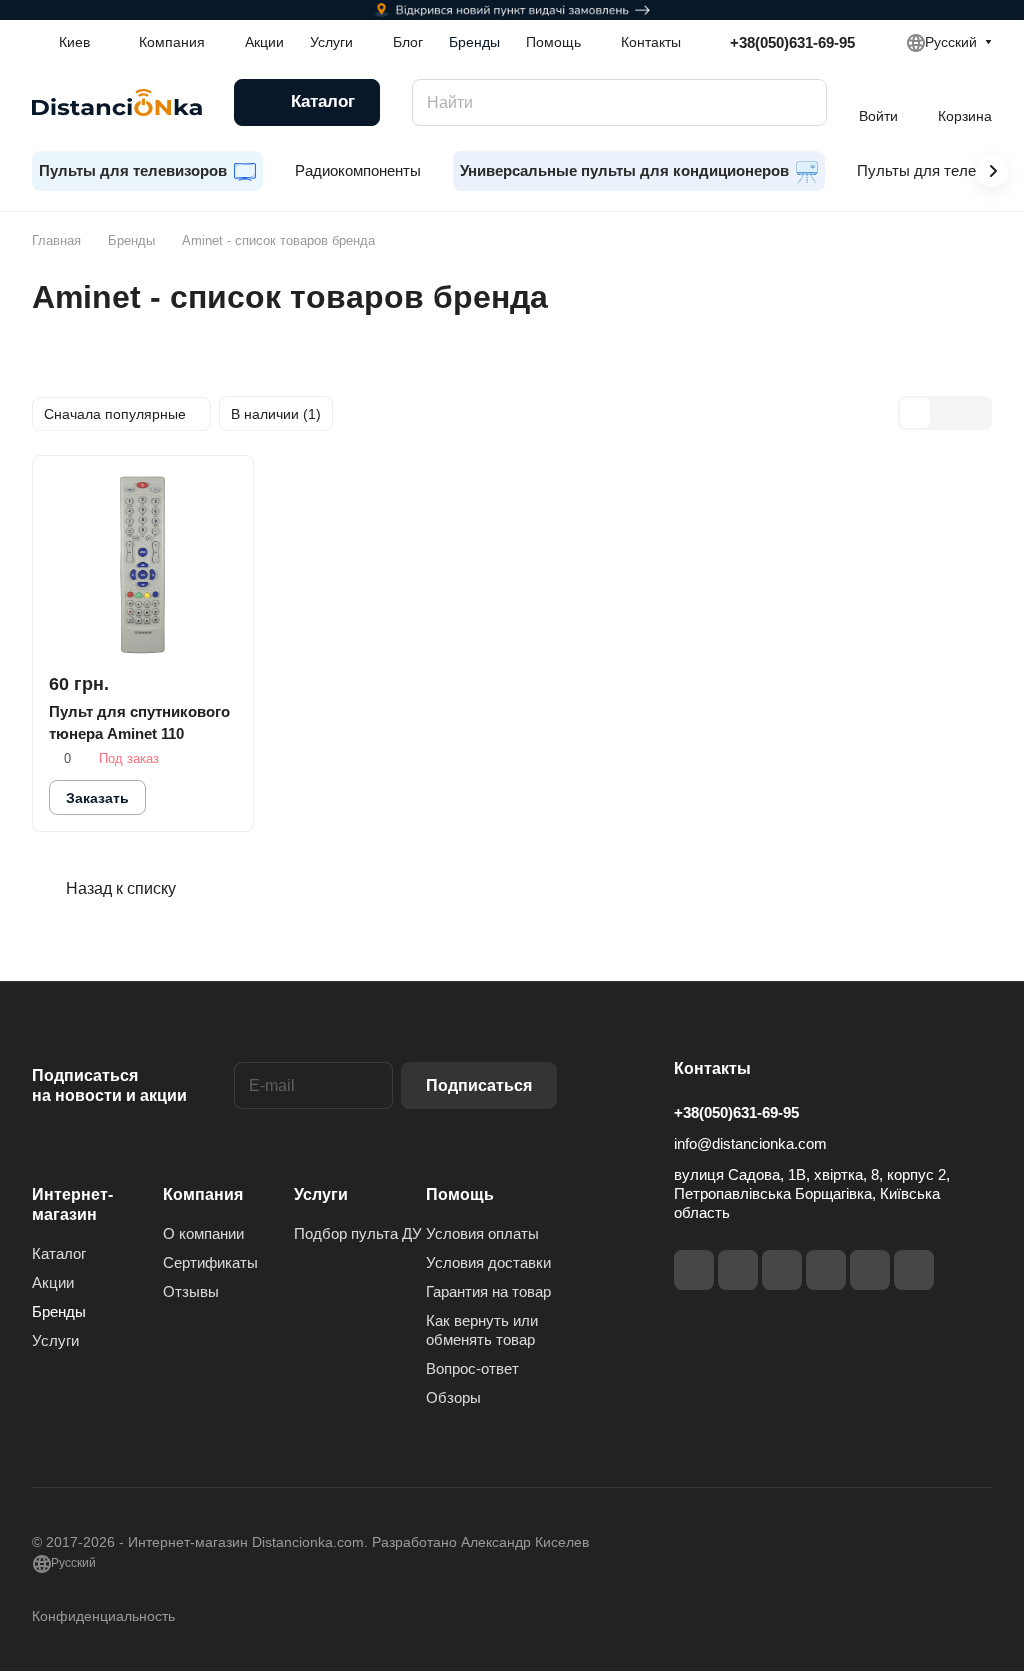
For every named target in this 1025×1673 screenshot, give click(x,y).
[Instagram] (738, 1270)
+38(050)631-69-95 (792, 42)
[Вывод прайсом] (975, 413)
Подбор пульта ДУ (358, 1233)
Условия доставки (488, 1262)
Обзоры (453, 1397)
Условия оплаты (482, 1233)
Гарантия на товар (488, 1291)
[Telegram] (782, 1270)
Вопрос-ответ (472, 1368)
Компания (203, 1194)
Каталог (59, 1253)
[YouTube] (826, 1270)
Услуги (55, 1340)
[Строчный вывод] (945, 413)
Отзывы (191, 1291)
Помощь (460, 1194)
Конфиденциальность (103, 1616)
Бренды (59, 1311)
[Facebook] (694, 1270)
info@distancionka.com (750, 1143)
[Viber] (870, 1270)
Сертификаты (210, 1262)
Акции (53, 1282)
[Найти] (802, 102)
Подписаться (479, 1085)
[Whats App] (914, 1270)
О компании (203, 1233)
